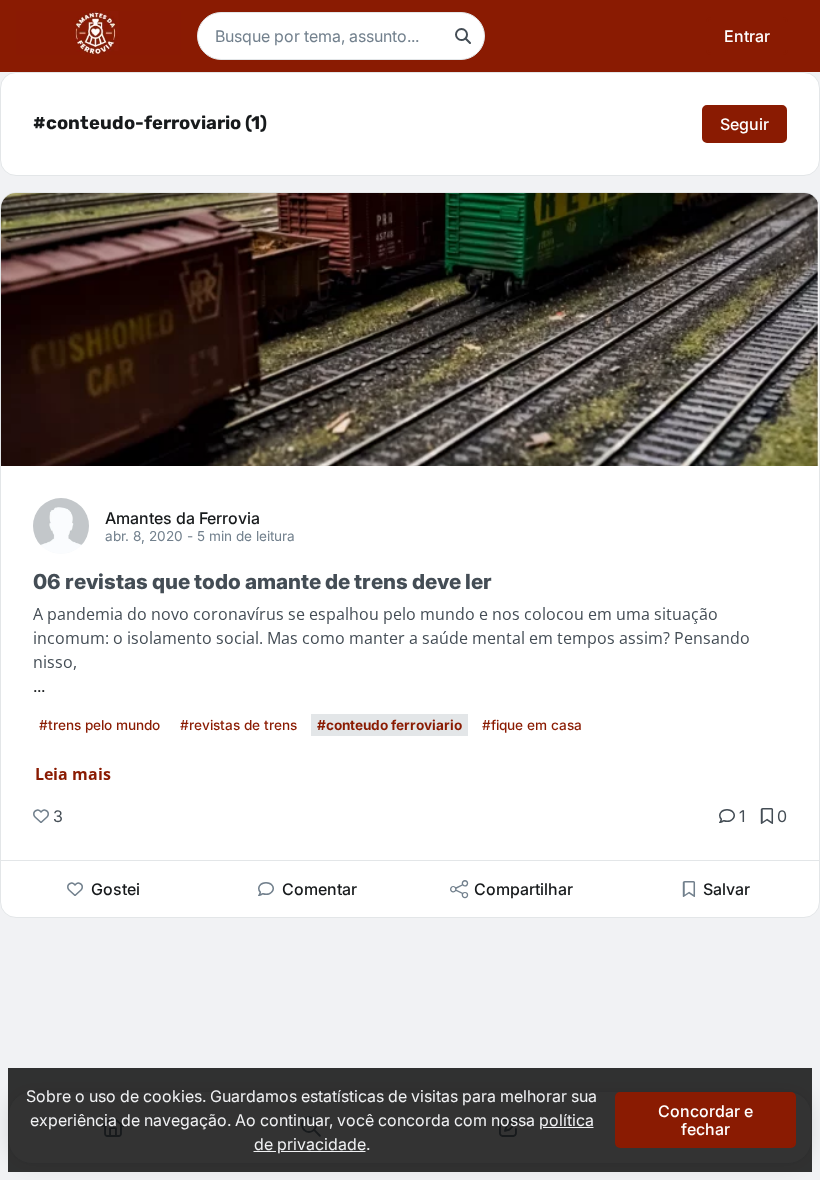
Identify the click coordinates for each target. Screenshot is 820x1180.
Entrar (747, 36)
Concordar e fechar (705, 1120)
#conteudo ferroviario (389, 725)
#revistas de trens (238, 725)
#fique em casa (532, 725)
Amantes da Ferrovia (182, 517)
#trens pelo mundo (99, 725)
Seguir (744, 124)
